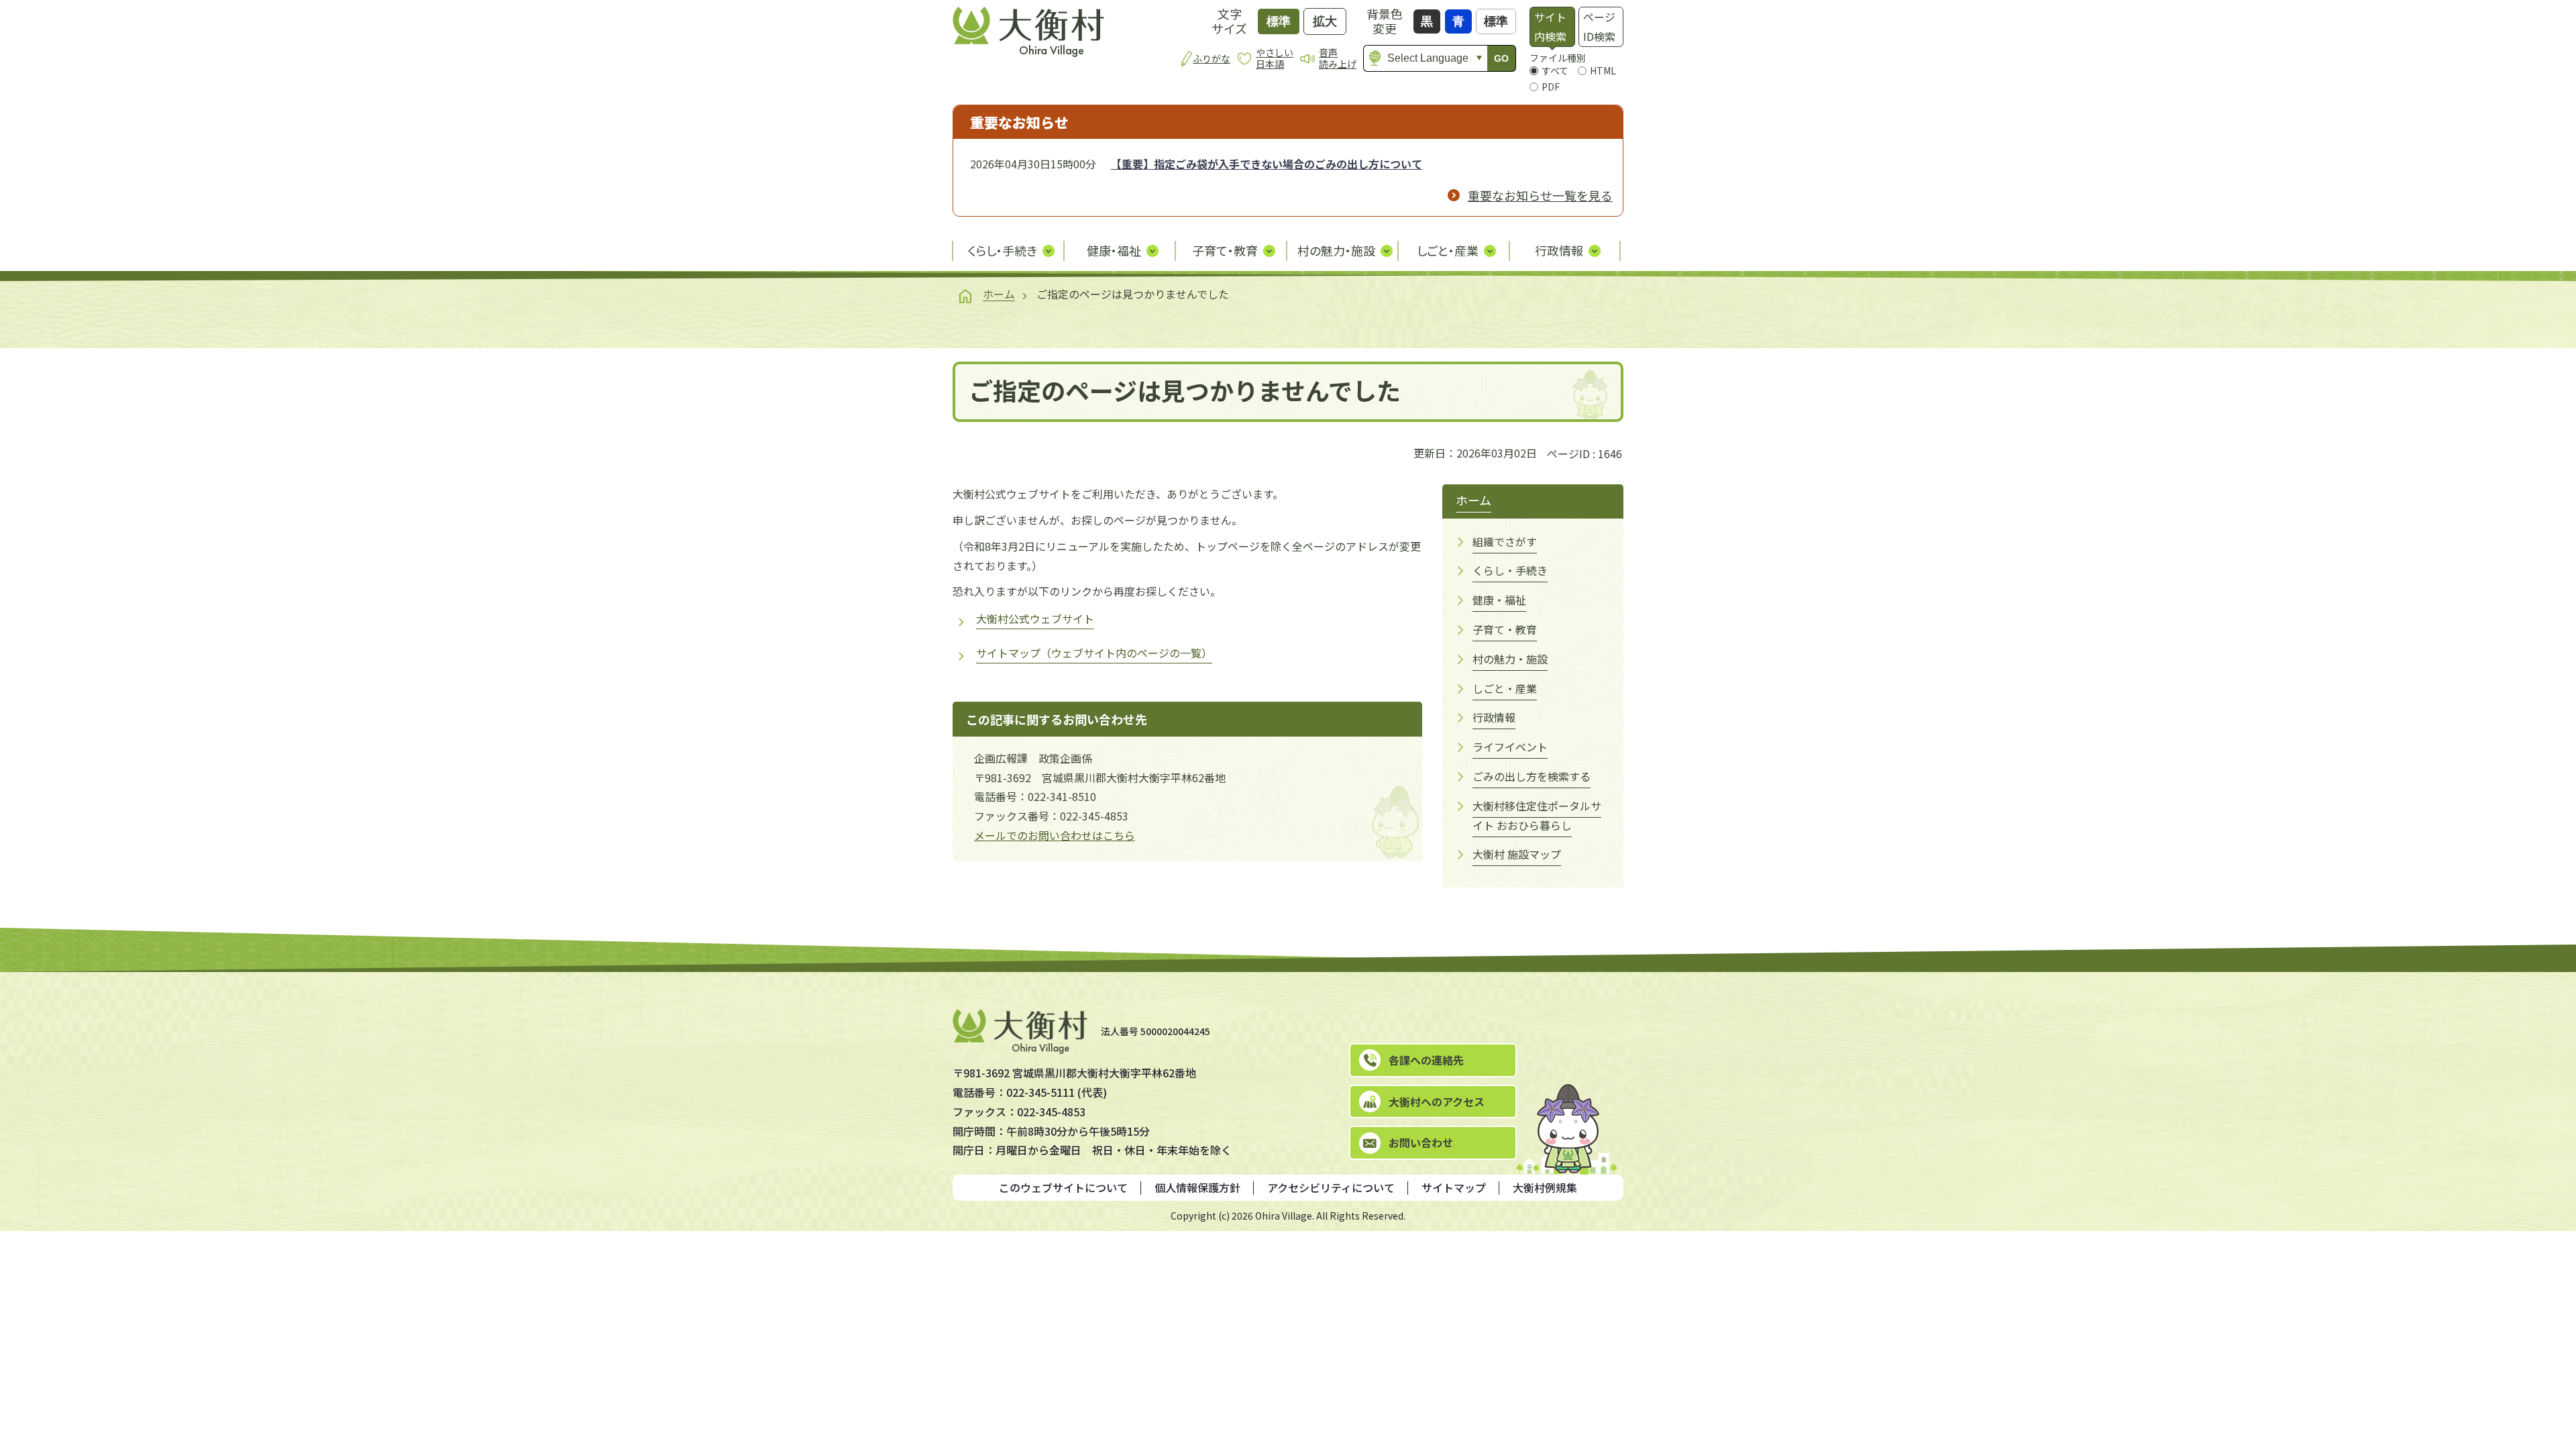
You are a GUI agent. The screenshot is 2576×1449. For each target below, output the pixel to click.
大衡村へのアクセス (1437, 1102)
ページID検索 (1599, 26)
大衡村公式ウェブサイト (1035, 619)
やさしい (1275, 58)
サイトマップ (1454, 1187)
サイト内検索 (1550, 26)
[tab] (1552, 27)
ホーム (999, 294)
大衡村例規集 (1545, 1187)
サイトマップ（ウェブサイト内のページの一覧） (1094, 653)
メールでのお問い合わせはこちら (1055, 835)
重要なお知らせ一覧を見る (1540, 195)
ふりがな (1212, 58)
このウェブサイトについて (1063, 1187)
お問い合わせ (1421, 1142)
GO (1501, 58)
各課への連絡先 (1426, 1060)
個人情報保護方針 (1197, 1187)
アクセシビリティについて (1331, 1187)
